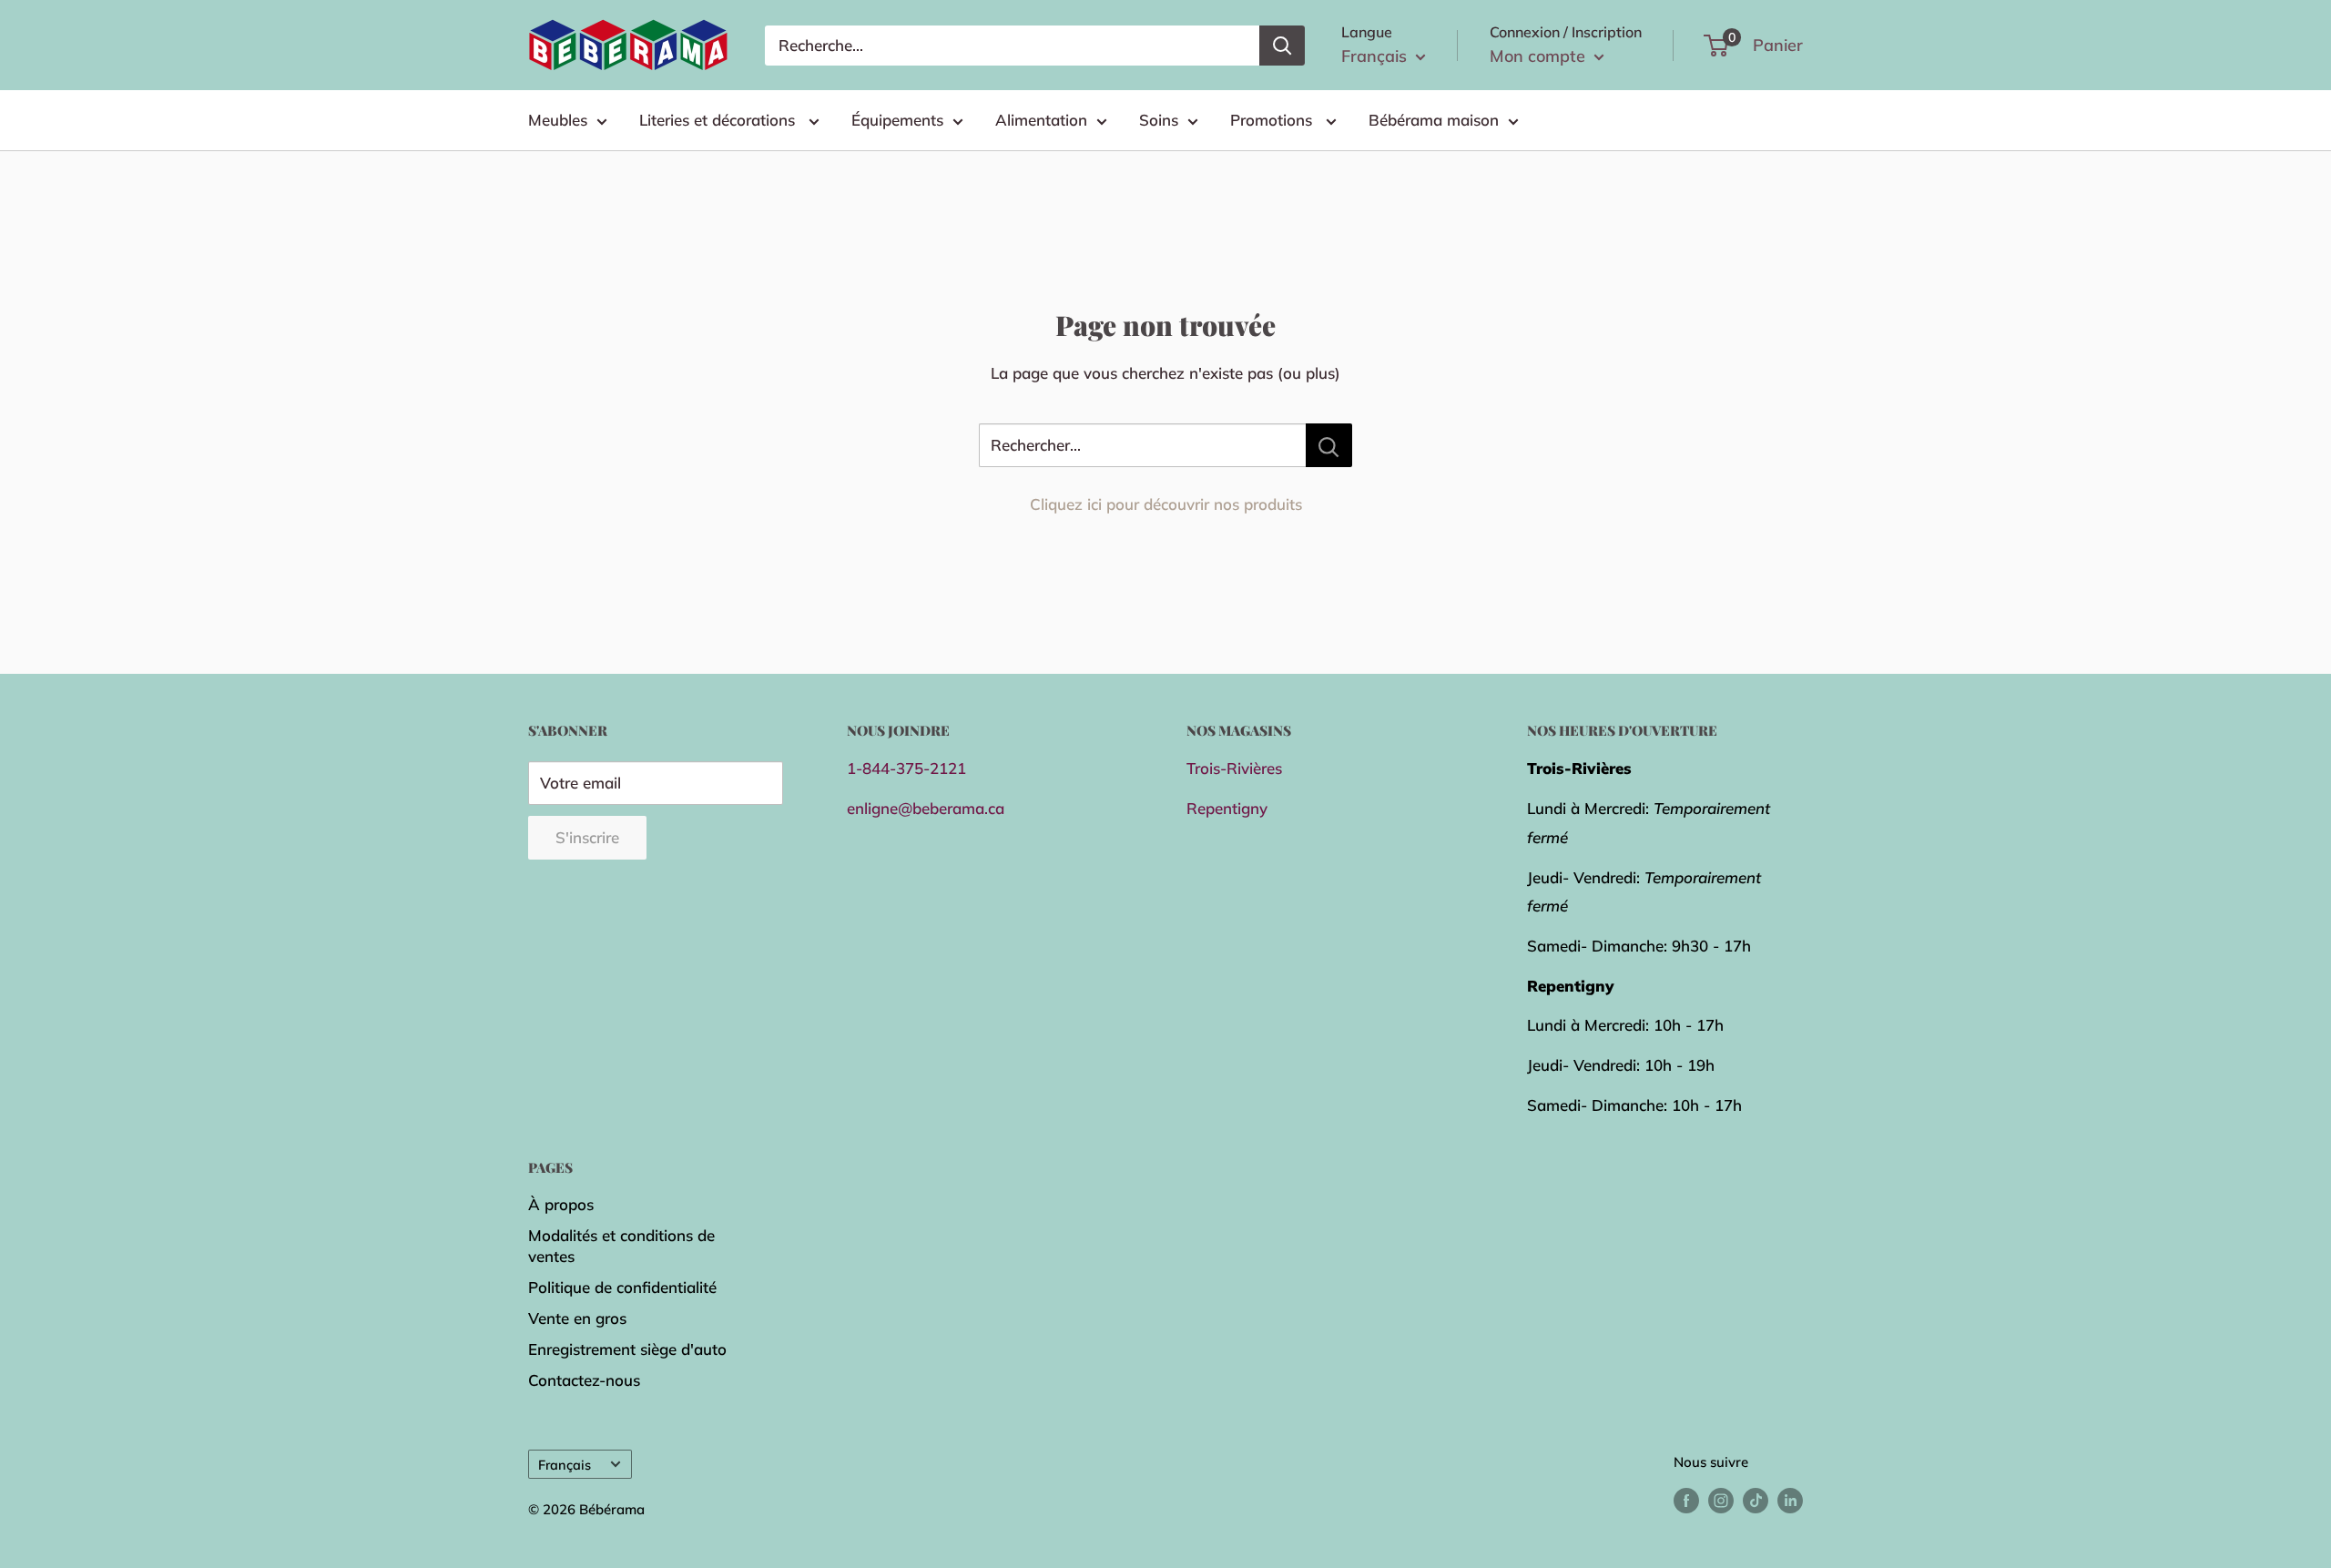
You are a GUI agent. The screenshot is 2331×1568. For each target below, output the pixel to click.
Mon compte (1540, 56)
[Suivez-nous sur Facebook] (1686, 1499)
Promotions (1273, 120)
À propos (561, 1204)
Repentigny (1227, 808)
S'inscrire (587, 837)
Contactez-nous (584, 1380)
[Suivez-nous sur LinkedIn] (1790, 1499)
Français (565, 1465)
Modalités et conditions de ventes (621, 1246)
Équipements (897, 120)
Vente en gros (577, 1318)
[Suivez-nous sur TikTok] (1756, 1499)
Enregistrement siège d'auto (627, 1349)
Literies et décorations (719, 120)
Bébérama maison (1434, 120)
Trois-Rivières (1234, 768)
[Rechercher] (1282, 46)
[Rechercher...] (1329, 445)
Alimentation (1041, 120)
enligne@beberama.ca (926, 808)
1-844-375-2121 (906, 768)
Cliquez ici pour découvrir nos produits (1166, 504)
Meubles (558, 120)
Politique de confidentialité (622, 1287)
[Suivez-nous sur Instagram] (1721, 1499)
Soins (1159, 120)
